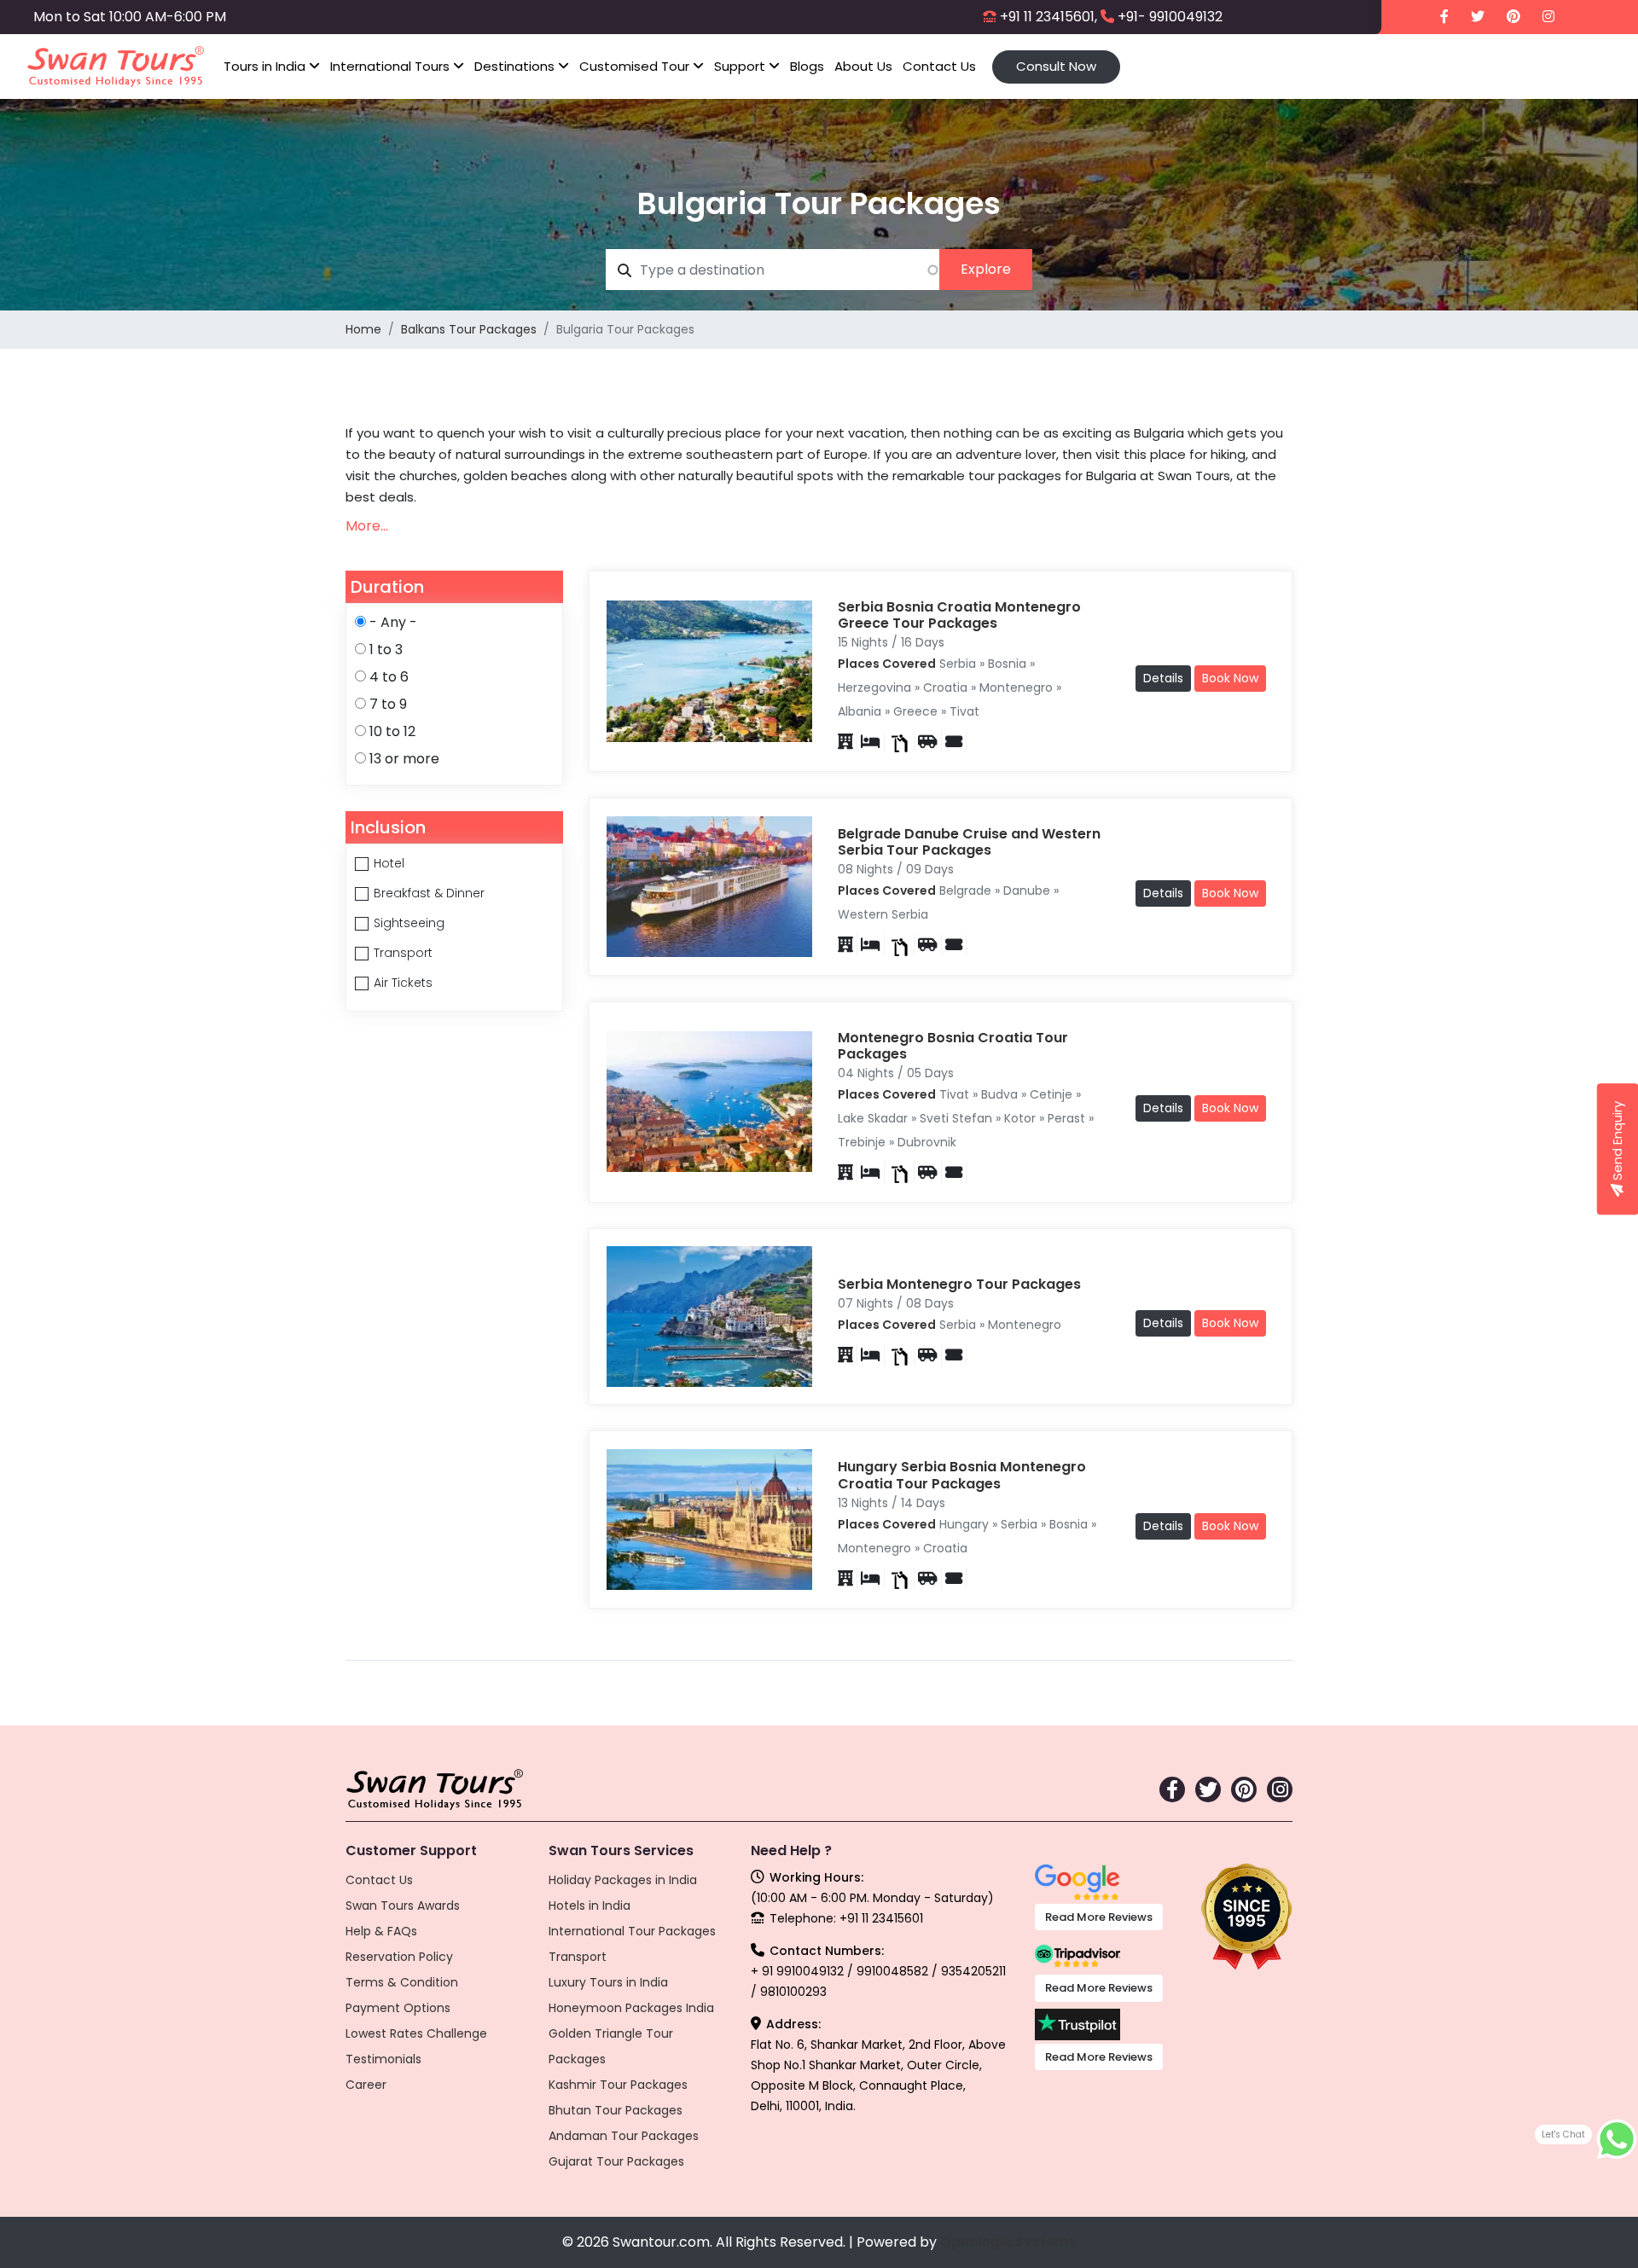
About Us (863, 66)
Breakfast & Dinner (429, 893)
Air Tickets (403, 983)
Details (1163, 678)
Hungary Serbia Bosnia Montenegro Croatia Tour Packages (962, 1475)
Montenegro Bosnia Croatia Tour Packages (953, 1046)
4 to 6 (389, 677)
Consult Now (1056, 66)
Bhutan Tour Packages (616, 2110)
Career (366, 2085)
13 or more (404, 759)
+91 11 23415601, (1048, 17)
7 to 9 (388, 704)
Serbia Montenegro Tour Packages (959, 1284)
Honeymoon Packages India (631, 2008)
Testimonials (383, 2059)
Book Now (1230, 678)
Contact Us (939, 66)
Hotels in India (590, 1905)
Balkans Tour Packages (469, 329)
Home (363, 329)
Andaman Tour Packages (624, 2136)
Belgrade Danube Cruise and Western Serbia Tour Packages (969, 842)
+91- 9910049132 (1170, 17)
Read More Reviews (1099, 1917)
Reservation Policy (399, 1957)
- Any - (393, 622)
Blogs (807, 66)
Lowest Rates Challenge (416, 2033)
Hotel (389, 863)
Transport (403, 953)
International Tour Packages (632, 1931)
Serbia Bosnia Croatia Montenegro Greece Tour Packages (959, 615)
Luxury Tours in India (608, 1982)
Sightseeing (409, 923)
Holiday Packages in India (623, 1880)
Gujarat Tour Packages (616, 2161)
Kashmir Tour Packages (618, 2085)
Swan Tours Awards (403, 1905)
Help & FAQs (381, 1931)
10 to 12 (392, 731)
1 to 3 (386, 650)
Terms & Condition (402, 1982)
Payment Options (398, 2008)
